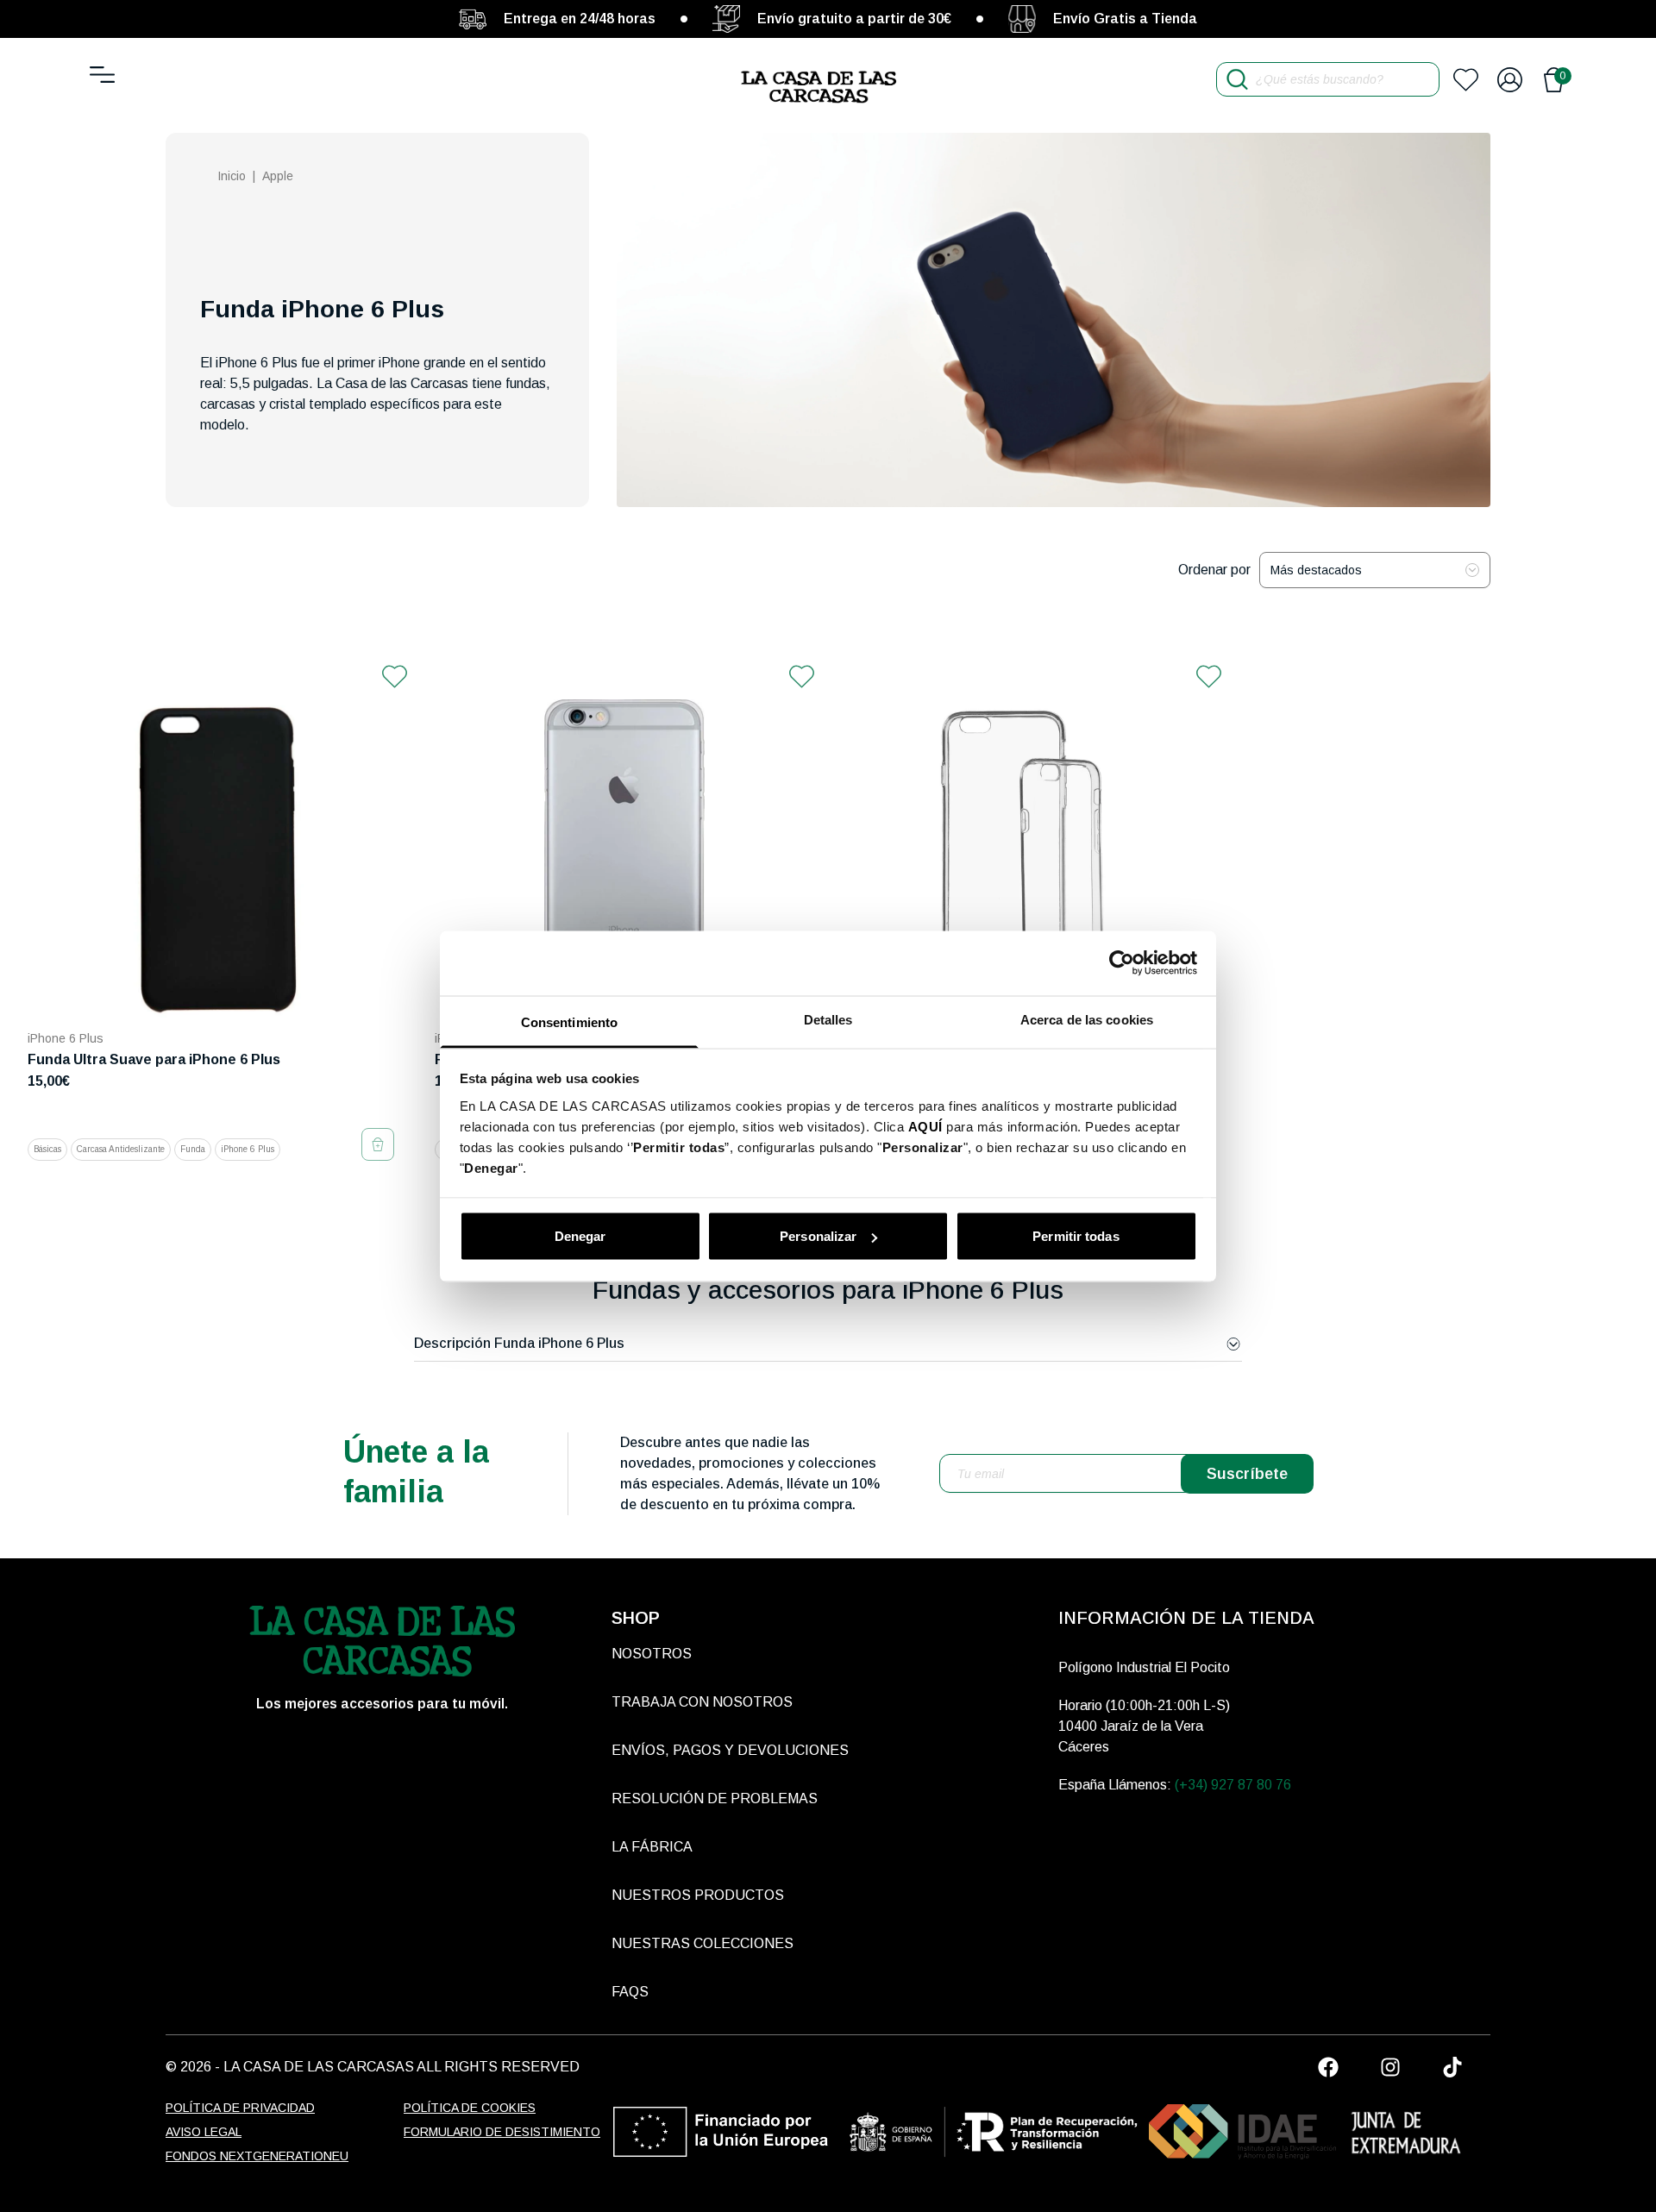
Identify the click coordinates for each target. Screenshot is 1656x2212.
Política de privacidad (240, 2108)
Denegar (580, 1236)
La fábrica (652, 1847)
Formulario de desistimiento (502, 2132)
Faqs (630, 1992)
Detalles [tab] (828, 1019)
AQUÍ (925, 1126)
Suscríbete (1247, 1474)
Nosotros (652, 1654)
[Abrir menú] (102, 75)
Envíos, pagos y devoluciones (730, 1750)
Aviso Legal (204, 2132)
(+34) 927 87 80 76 (1233, 1785)
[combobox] (1375, 570)
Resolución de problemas (715, 1798)
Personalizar (818, 1236)
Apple (278, 176)
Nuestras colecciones (703, 1943)
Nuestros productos (698, 1895)
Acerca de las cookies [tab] (1087, 1019)
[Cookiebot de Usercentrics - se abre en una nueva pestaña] (1122, 963)
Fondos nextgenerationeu (257, 2156)
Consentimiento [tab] (569, 1021)
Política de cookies (470, 2108)
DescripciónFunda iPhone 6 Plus (519, 1343)
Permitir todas (1076, 1236)
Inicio (232, 176)
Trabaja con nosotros (702, 1702)
